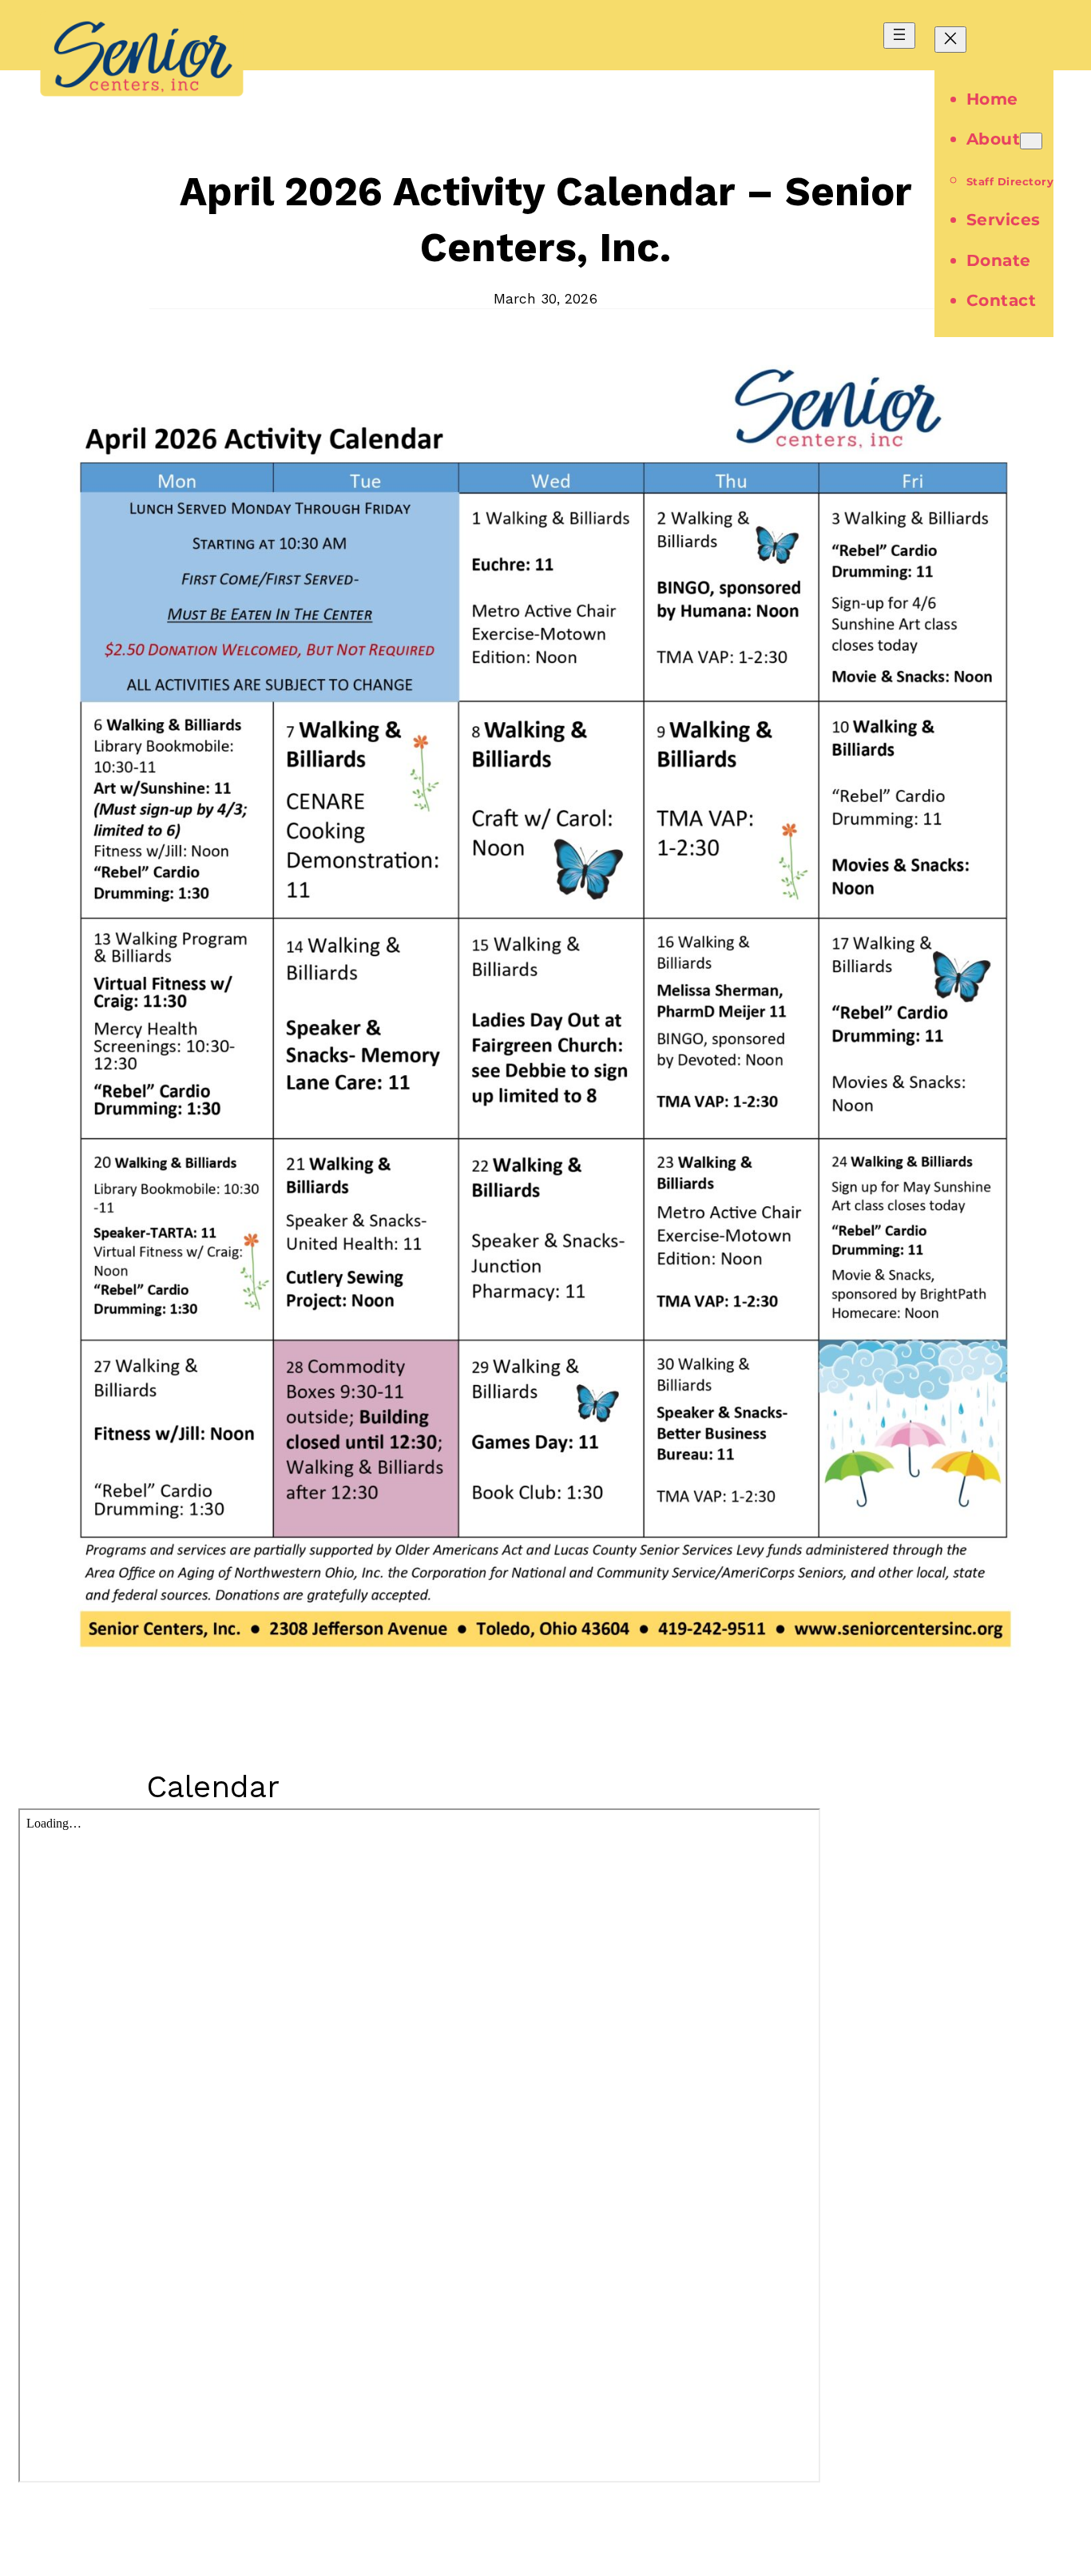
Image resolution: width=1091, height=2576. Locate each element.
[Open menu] (899, 36)
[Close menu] (950, 40)
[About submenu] (1031, 141)
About (994, 139)
